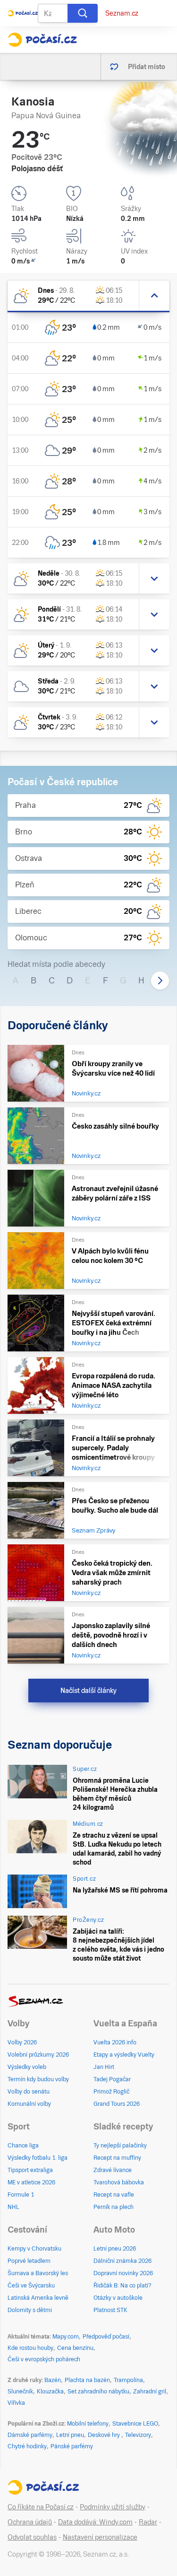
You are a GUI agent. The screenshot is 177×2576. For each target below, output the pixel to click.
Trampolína (128, 2380)
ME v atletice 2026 (31, 2182)
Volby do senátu (29, 2092)
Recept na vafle (114, 2195)
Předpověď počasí (106, 2337)
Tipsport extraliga (30, 2170)
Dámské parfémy (30, 2435)
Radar (148, 2522)
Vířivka (16, 2403)
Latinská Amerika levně (38, 2298)
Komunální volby (29, 2104)
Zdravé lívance (113, 2170)
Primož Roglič (111, 2092)
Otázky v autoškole (118, 2298)
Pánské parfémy (72, 2446)
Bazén (53, 2380)
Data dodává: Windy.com (95, 2522)
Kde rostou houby (30, 2348)
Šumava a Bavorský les (38, 2273)
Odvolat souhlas (32, 2537)
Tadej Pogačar (112, 2079)
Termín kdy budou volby (38, 2079)
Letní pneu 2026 (115, 2249)
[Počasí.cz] (42, 40)
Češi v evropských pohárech (44, 2359)
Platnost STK (110, 2310)
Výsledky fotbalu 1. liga (38, 2158)
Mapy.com (66, 2337)
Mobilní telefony (88, 2424)
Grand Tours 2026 (117, 2104)
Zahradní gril (150, 2392)
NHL (13, 2207)
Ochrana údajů (30, 2522)
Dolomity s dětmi (30, 2310)
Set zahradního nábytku (98, 2392)
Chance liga (23, 2146)
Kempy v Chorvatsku (34, 2249)
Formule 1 (21, 2195)
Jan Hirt (104, 2067)
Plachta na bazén (87, 2380)
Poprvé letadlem (29, 2261)
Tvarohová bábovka (119, 2182)
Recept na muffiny (117, 2158)
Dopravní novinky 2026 (123, 2273)
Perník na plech (114, 2207)
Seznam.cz (122, 13)
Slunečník (20, 2392)
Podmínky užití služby (113, 2507)
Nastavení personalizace (100, 2537)
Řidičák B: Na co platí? (122, 2286)
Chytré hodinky (27, 2446)
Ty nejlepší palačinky (120, 2146)
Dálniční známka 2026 (122, 2261)
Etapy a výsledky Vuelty (124, 2055)
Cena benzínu (75, 2348)
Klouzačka (50, 2392)
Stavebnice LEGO (135, 2424)
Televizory (138, 2435)
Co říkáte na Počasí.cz (41, 2507)
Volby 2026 (22, 2042)
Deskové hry (105, 2435)
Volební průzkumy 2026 (38, 2055)
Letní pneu (70, 2435)
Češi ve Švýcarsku (31, 2286)
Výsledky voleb (27, 2067)
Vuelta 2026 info (115, 2042)
